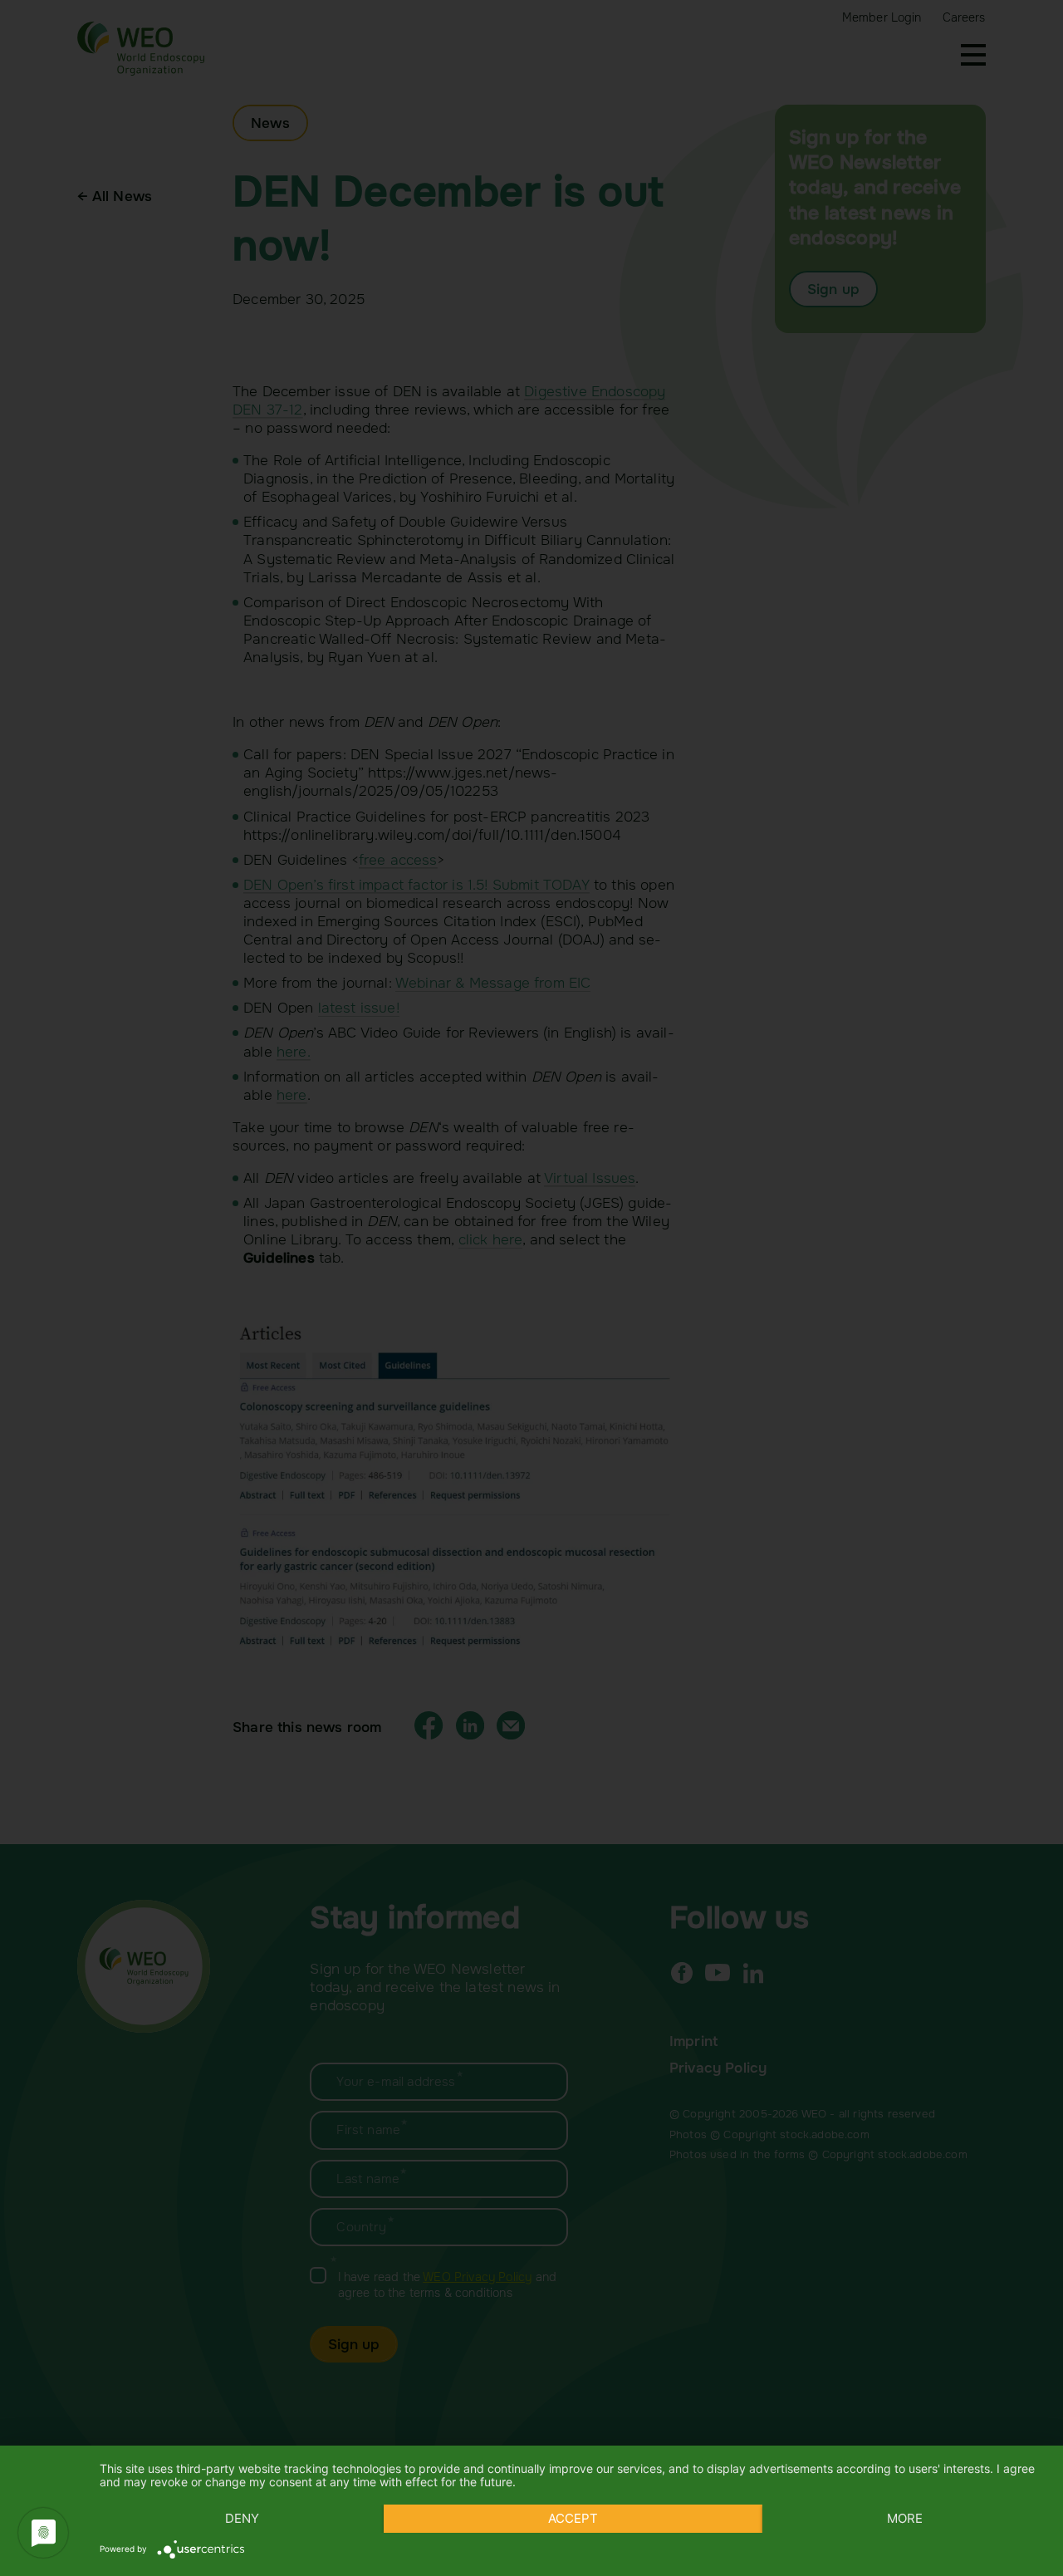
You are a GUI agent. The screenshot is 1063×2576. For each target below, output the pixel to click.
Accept (573, 2518)
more (905, 2518)
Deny (242, 2518)
